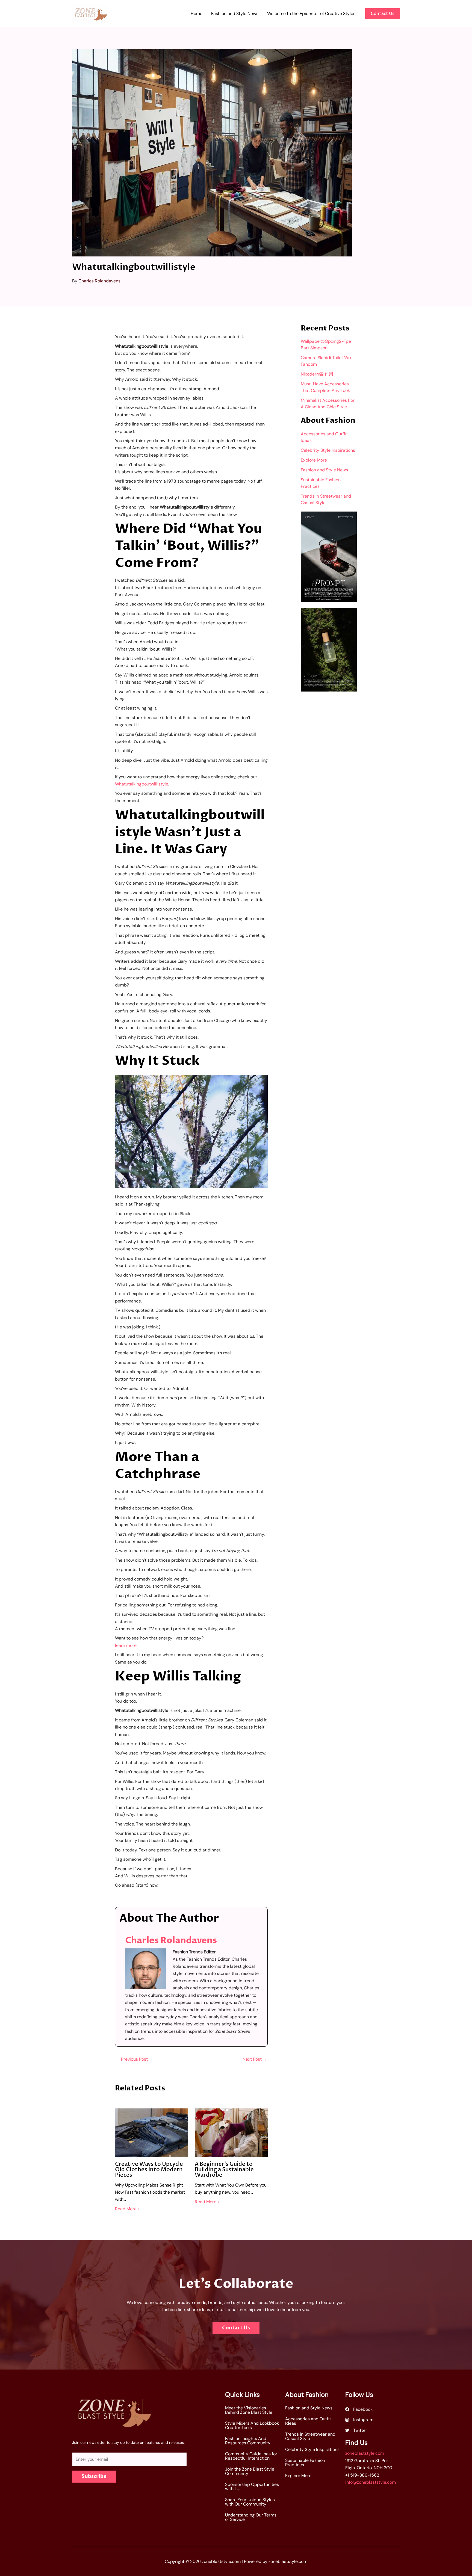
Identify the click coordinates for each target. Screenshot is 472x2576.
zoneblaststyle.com (365, 2453)
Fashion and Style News (324, 470)
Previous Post (132, 2059)
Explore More (314, 460)
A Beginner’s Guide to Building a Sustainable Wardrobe (224, 2169)
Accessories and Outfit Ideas (308, 2421)
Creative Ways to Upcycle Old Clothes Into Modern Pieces (149, 2169)
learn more (126, 1645)
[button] (383, 14)
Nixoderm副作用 (317, 374)
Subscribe (94, 2476)
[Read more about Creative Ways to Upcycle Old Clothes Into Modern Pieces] (151, 2132)
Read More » (127, 2209)
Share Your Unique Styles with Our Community (250, 2502)
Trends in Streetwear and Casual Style (310, 2436)
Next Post (255, 2059)
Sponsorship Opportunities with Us (252, 2487)
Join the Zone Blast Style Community (250, 2471)
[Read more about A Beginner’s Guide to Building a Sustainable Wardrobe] (231, 2132)
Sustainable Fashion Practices (305, 2463)
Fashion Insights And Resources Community (248, 2441)
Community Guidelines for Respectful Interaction (251, 2456)
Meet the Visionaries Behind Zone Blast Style (249, 2410)
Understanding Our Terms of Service (251, 2517)
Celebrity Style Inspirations (328, 450)
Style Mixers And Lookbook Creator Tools (252, 2425)
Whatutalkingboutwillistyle (142, 784)
